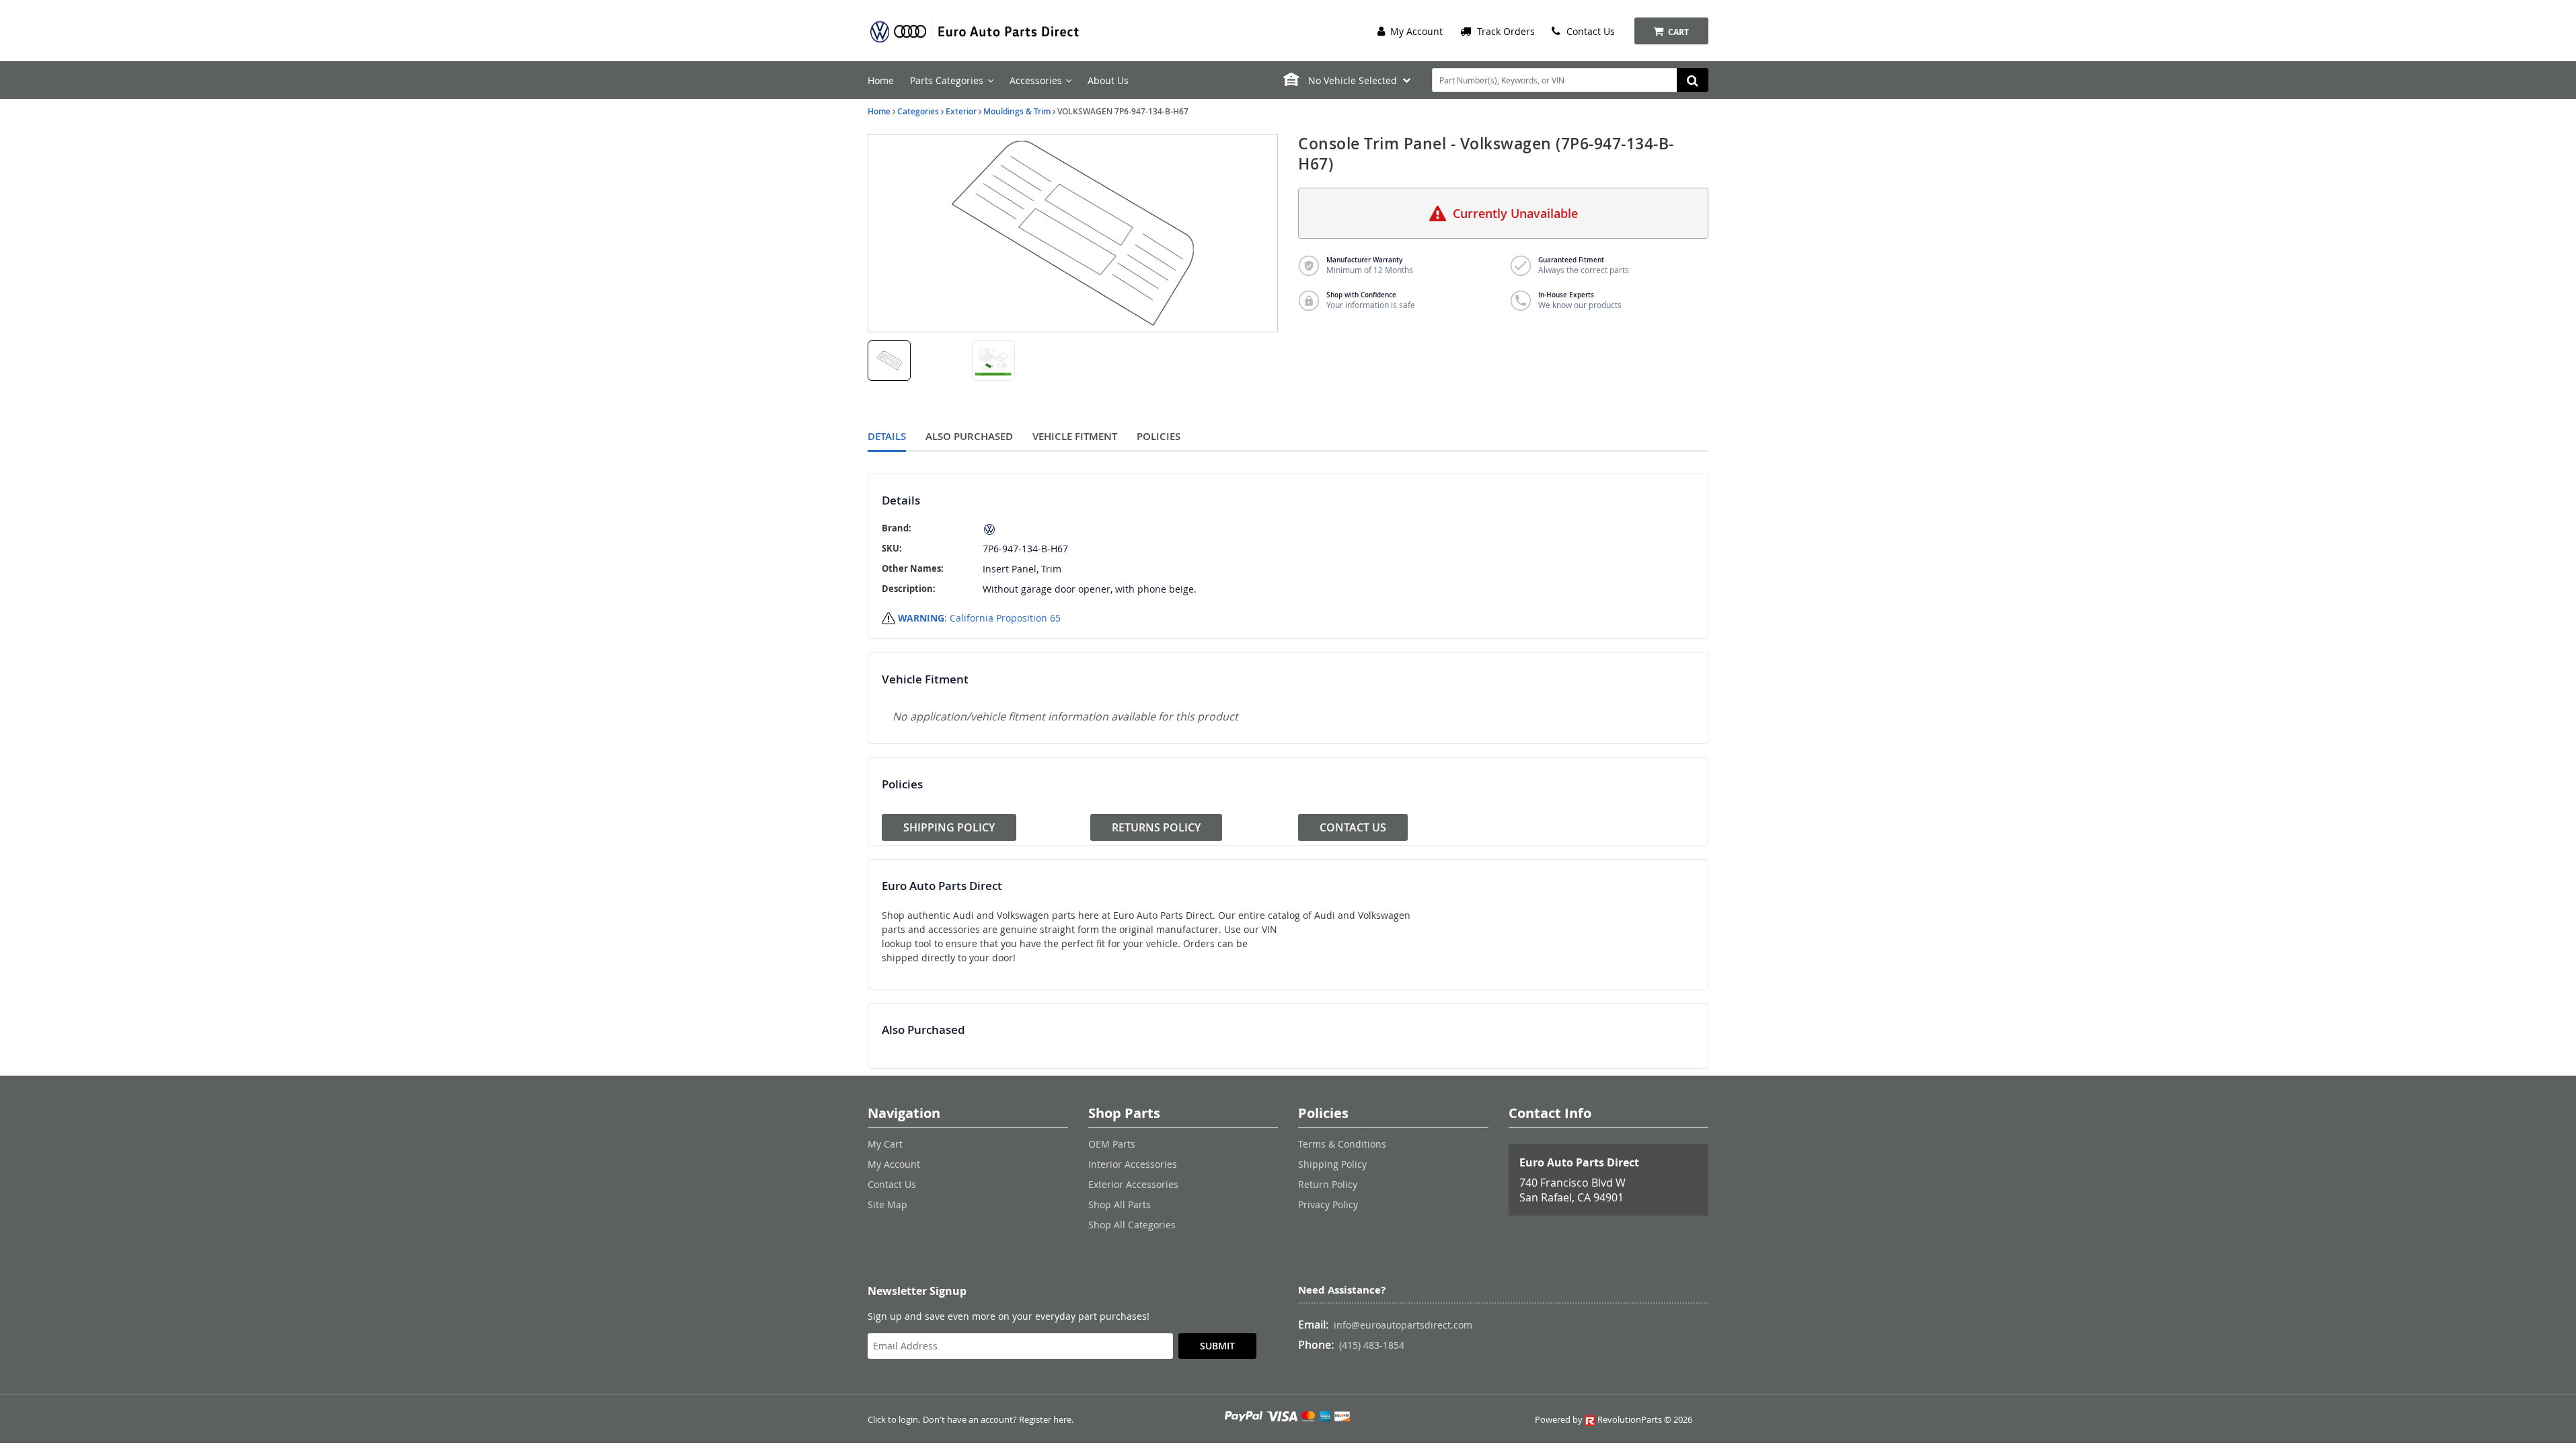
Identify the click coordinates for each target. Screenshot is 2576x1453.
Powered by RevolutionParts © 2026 (1614, 1420)
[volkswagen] (1090, 529)
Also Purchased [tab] (969, 436)
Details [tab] (887, 436)
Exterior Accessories (1133, 1184)
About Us (1108, 80)
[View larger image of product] (889, 361)
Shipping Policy (949, 827)
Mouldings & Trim (1017, 111)
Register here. (1046, 1420)
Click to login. (894, 1420)
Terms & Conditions (1342, 1144)
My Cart (885, 1144)
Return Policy (1328, 1184)
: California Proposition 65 (979, 618)
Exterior (961, 111)
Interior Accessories (1133, 1164)
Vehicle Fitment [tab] (1075, 436)
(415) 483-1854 (1372, 1345)
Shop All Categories (1132, 1225)
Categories (918, 111)
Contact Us (1589, 31)
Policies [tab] (1159, 436)
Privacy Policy (1328, 1204)
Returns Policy (1156, 827)
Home (881, 80)
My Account (1415, 31)
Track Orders (1505, 31)
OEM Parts (1112, 1144)
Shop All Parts (1120, 1204)
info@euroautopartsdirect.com (1403, 1325)
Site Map (887, 1204)
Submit (1217, 1346)
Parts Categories (947, 80)
